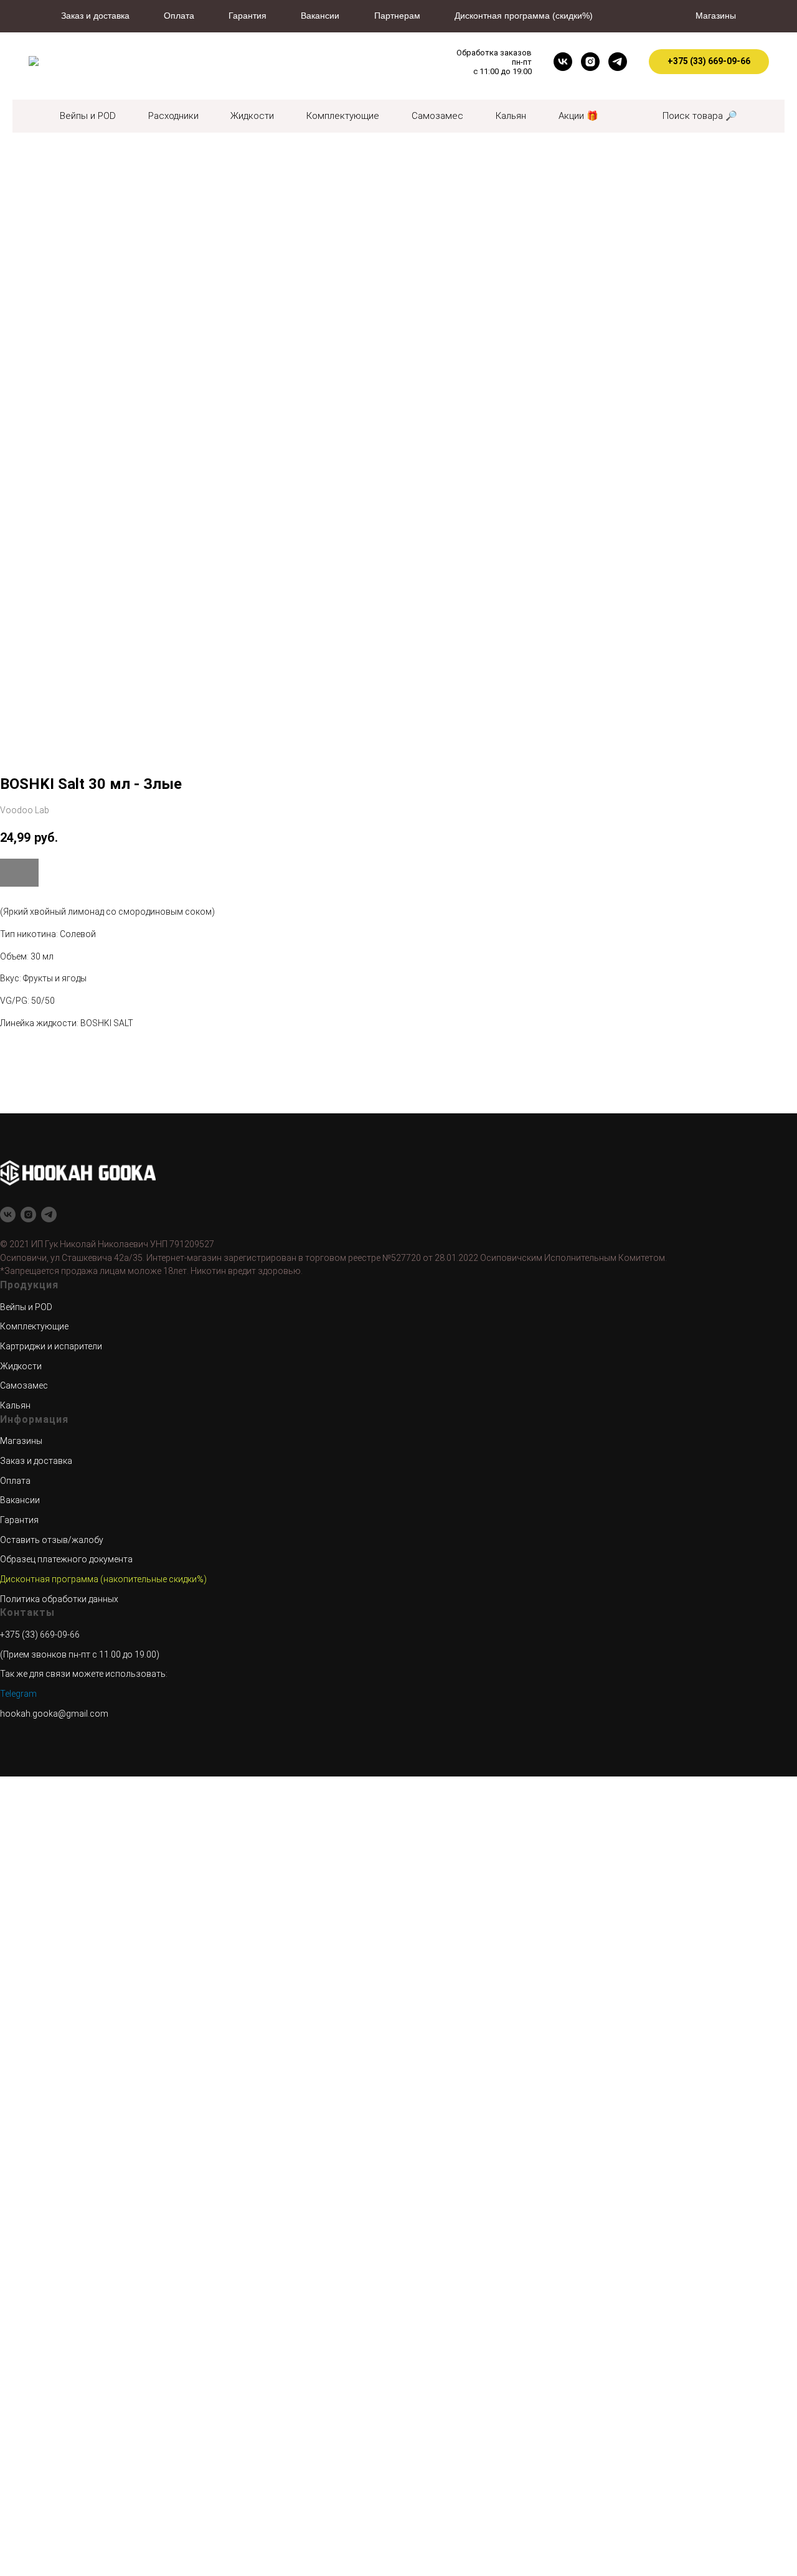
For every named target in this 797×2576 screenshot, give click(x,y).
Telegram (18, 1694)
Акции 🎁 (578, 116)
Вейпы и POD (88, 116)
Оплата (179, 16)
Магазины (716, 16)
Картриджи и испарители (51, 1346)
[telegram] (618, 62)
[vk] (563, 62)
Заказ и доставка (95, 16)
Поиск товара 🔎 (700, 116)
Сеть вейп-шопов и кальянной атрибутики (337, 62)
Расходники (173, 116)
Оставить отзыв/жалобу (52, 1540)
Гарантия (248, 16)
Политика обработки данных (59, 1599)
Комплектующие (343, 116)
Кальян (511, 116)
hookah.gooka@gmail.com (54, 1714)
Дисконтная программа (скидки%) (524, 16)
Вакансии (320, 16)
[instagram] (590, 62)
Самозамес (437, 116)
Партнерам (397, 16)
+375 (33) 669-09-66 (40, 1635)
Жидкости (252, 116)
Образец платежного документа (66, 1559)
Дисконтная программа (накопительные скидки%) (103, 1579)
